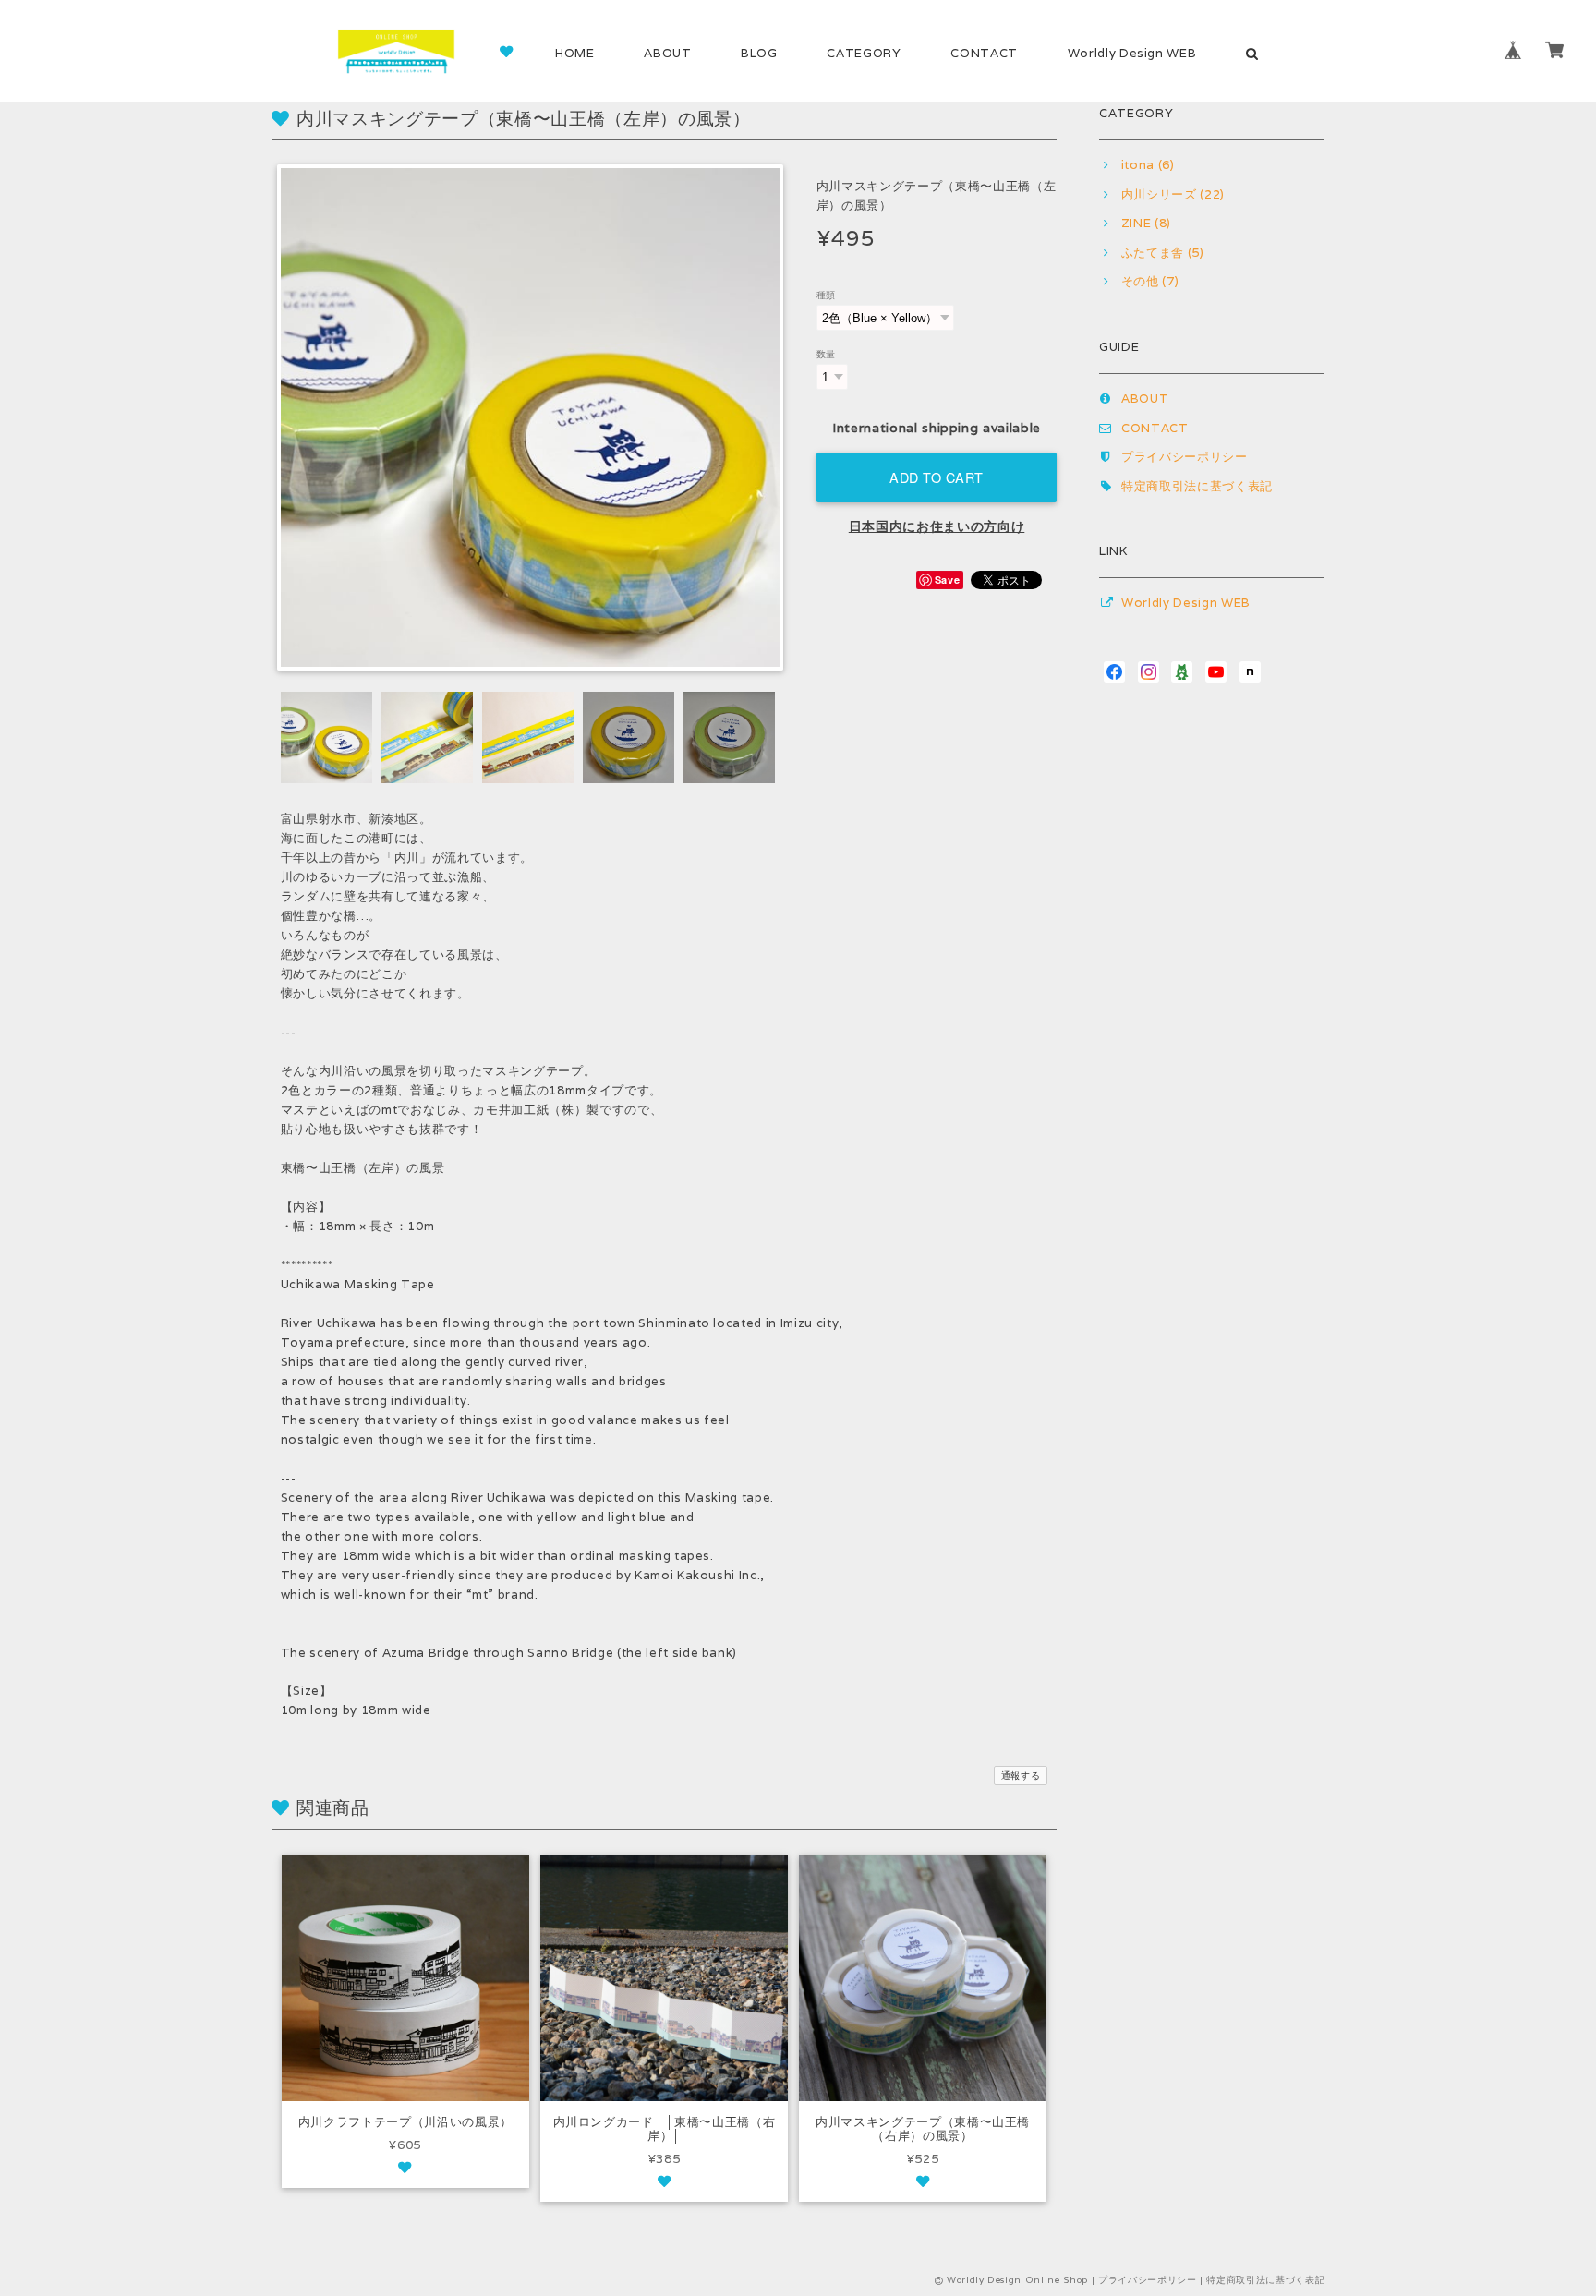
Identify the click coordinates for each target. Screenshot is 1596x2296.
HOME (575, 53)
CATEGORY (864, 53)
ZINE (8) (1146, 223)
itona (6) (1148, 165)
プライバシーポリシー (1185, 457)
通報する (1021, 1776)
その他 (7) (1150, 281)
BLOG (759, 53)
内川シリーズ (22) (1173, 194)
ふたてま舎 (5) (1163, 253)
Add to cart (937, 477)
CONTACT (984, 53)
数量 (826, 354)
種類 (826, 295)
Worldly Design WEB (1132, 53)
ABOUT (667, 53)
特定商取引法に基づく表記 (1197, 486)
